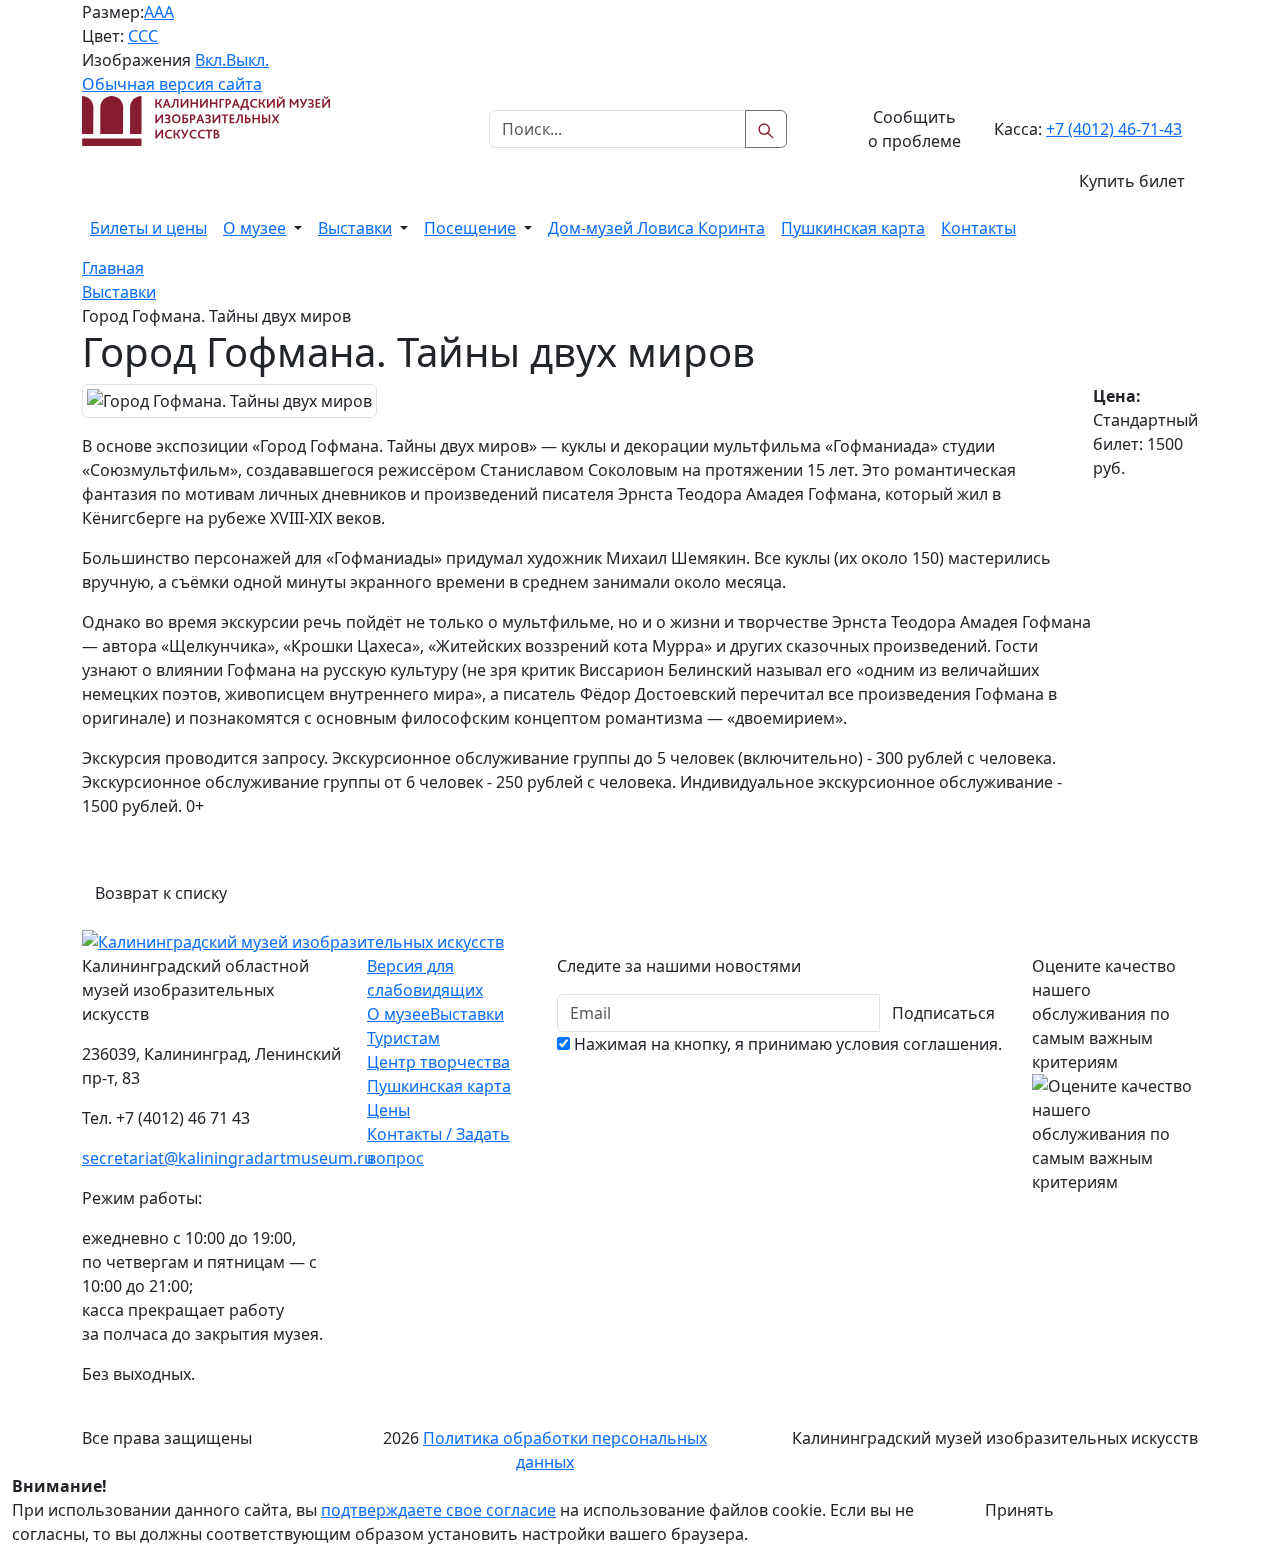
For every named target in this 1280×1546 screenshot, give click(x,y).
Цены (388, 1110)
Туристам (403, 1038)
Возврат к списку (161, 893)
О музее (254, 228)
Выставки (355, 228)
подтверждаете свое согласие (438, 1510)
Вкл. (210, 60)
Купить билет (1132, 181)
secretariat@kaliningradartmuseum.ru (228, 1158)
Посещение (470, 228)
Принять (1019, 1510)
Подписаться (943, 1013)
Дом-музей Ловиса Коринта (656, 228)
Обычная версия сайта (172, 84)
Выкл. (247, 60)
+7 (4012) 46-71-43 (1114, 129)
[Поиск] (766, 129)
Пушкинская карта (853, 228)
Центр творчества (438, 1062)
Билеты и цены (148, 228)
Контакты (978, 228)
